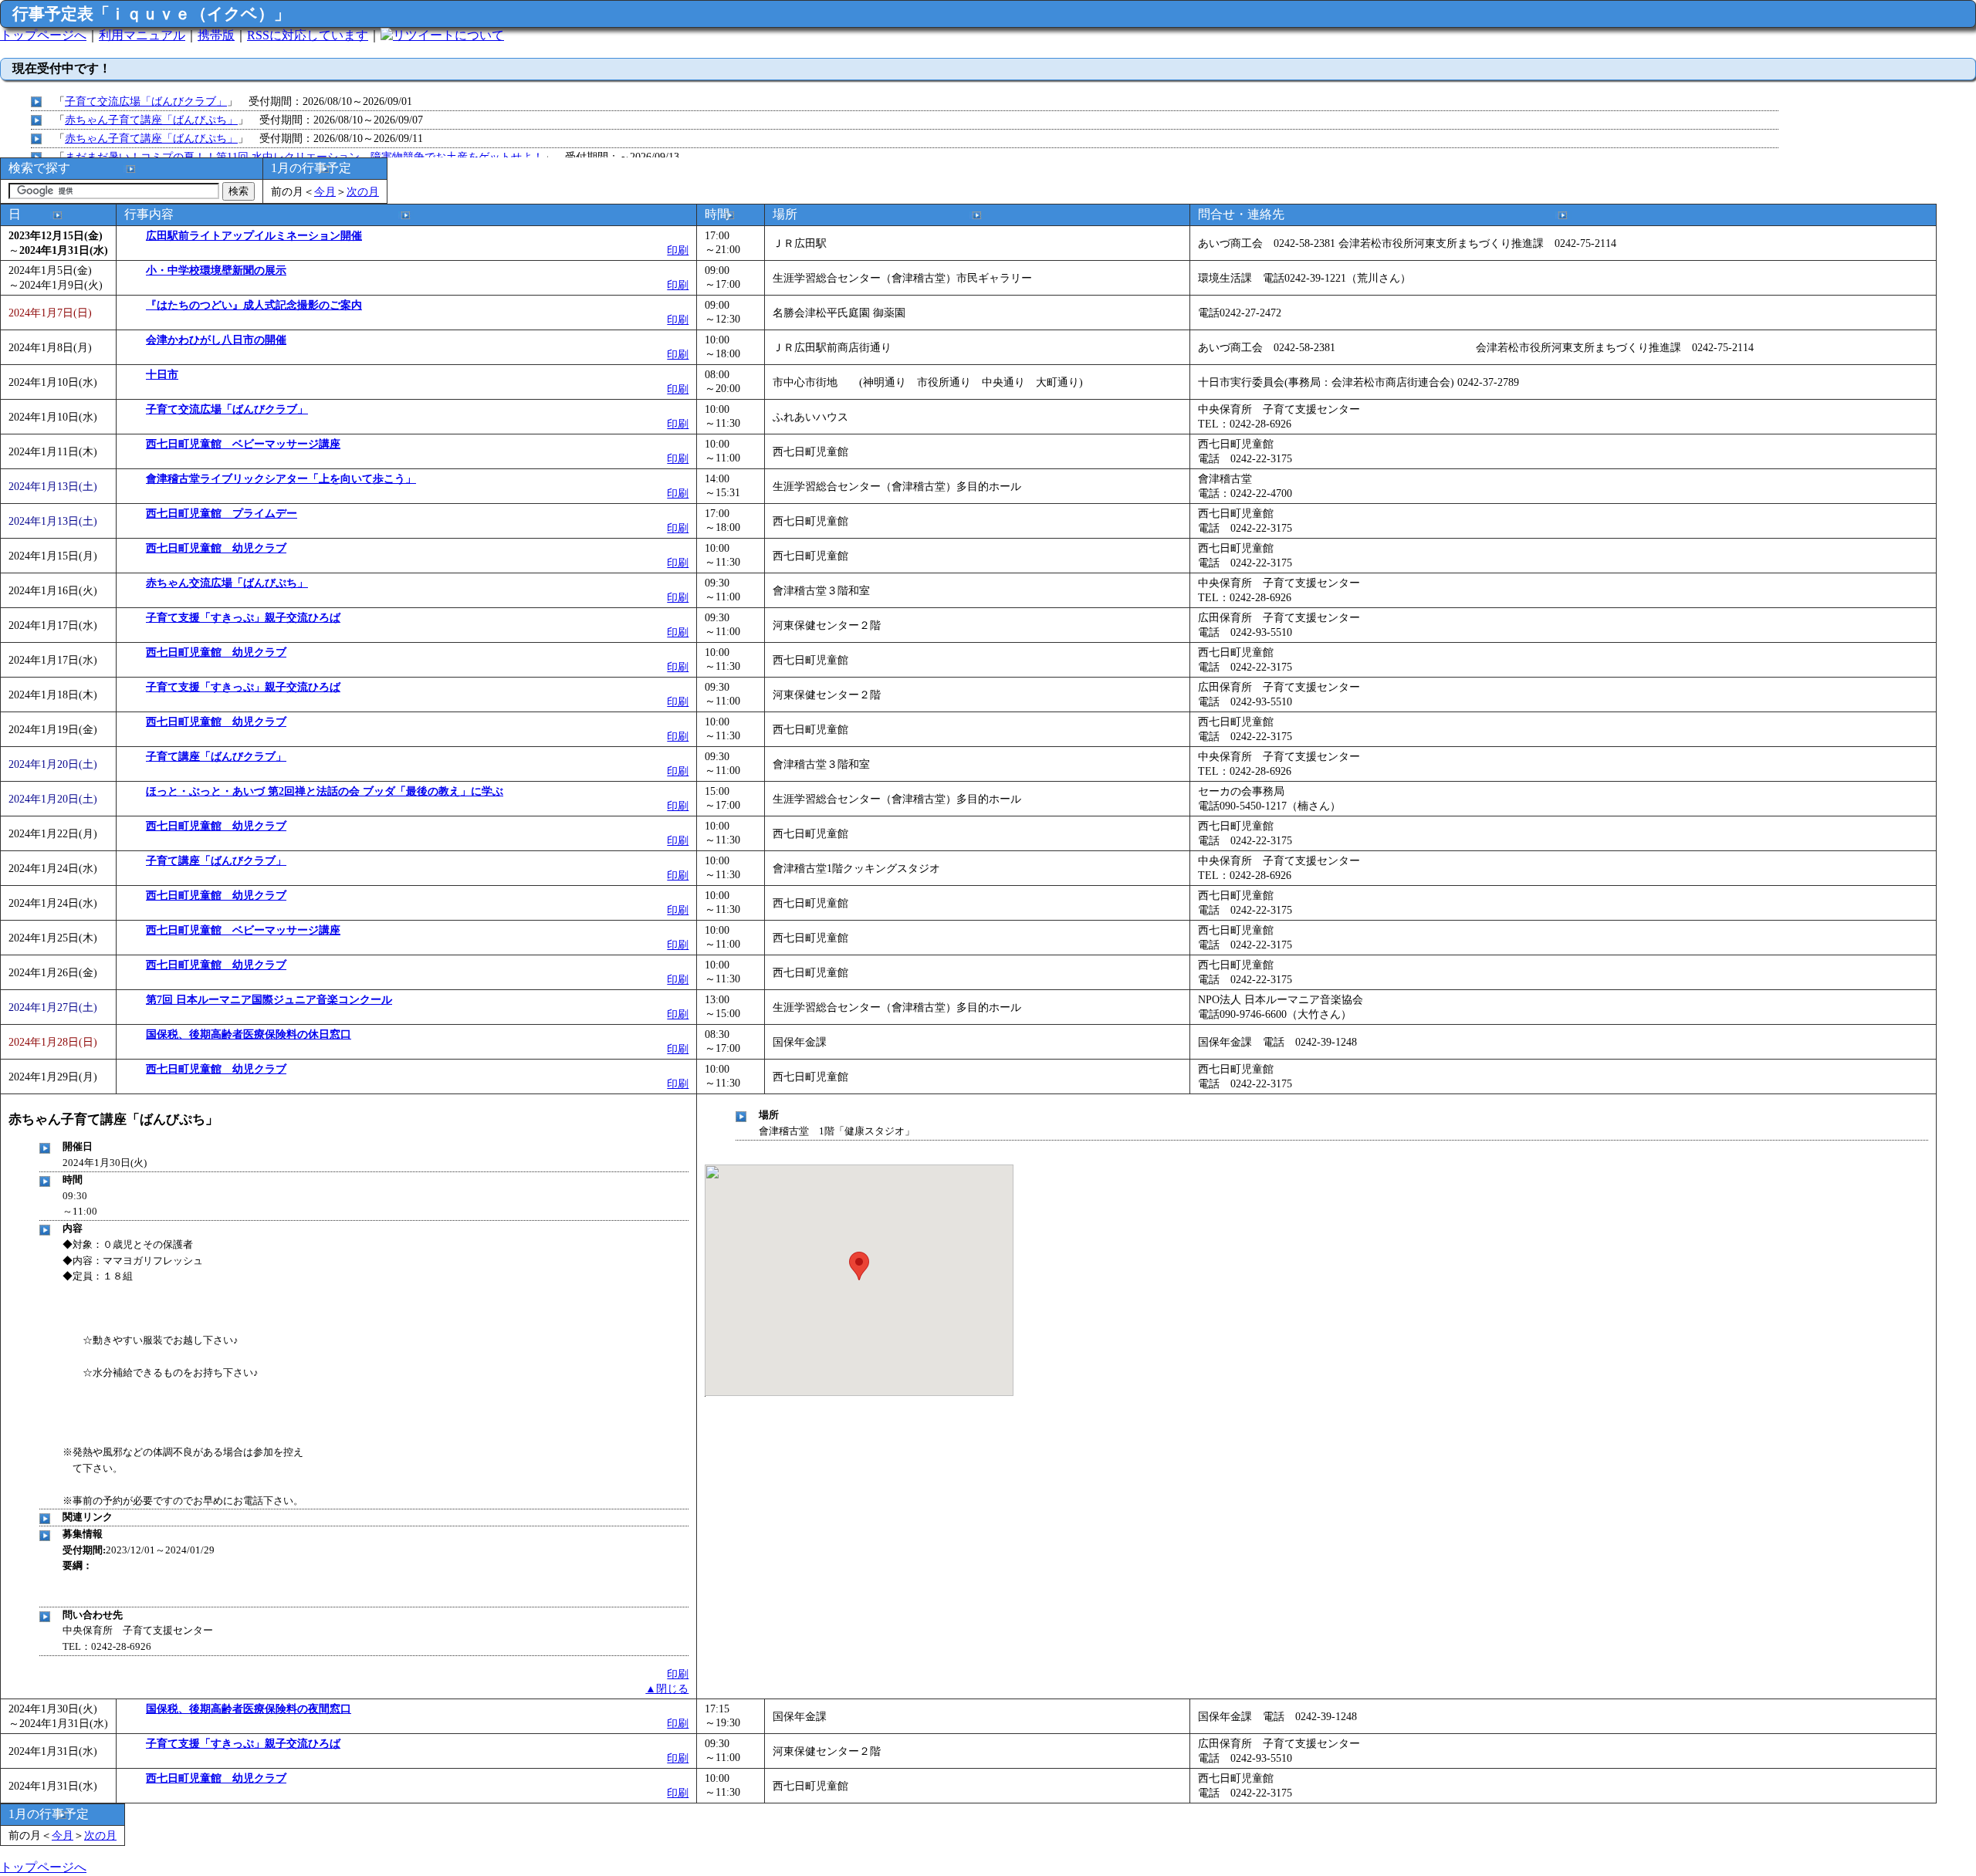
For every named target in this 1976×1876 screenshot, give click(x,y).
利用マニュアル (142, 35)
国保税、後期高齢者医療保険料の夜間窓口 (249, 1709)
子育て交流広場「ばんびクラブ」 (146, 101)
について (479, 35)
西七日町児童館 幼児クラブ (216, 548)
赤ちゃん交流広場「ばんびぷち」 (227, 583)
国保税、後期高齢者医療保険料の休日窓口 (249, 1034)
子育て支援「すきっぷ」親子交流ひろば (243, 617)
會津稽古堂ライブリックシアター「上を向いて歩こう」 (281, 478)
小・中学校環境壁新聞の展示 (216, 270)
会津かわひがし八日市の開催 (216, 340)
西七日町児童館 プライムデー (222, 513)
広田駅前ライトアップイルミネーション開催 (254, 235)
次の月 (363, 191)
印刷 (678, 250)
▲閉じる (667, 1688)
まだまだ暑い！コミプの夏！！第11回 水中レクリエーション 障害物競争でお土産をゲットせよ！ (304, 157)
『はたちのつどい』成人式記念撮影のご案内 (254, 305)
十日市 (162, 374)
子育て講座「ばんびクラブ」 (216, 756)
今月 (325, 191)
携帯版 (216, 35)
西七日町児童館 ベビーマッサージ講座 (243, 444)
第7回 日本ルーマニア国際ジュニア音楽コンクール (269, 999)
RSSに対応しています (308, 35)
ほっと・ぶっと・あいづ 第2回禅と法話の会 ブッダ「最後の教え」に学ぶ (325, 791)
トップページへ (43, 35)
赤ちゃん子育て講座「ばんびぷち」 (151, 120)
